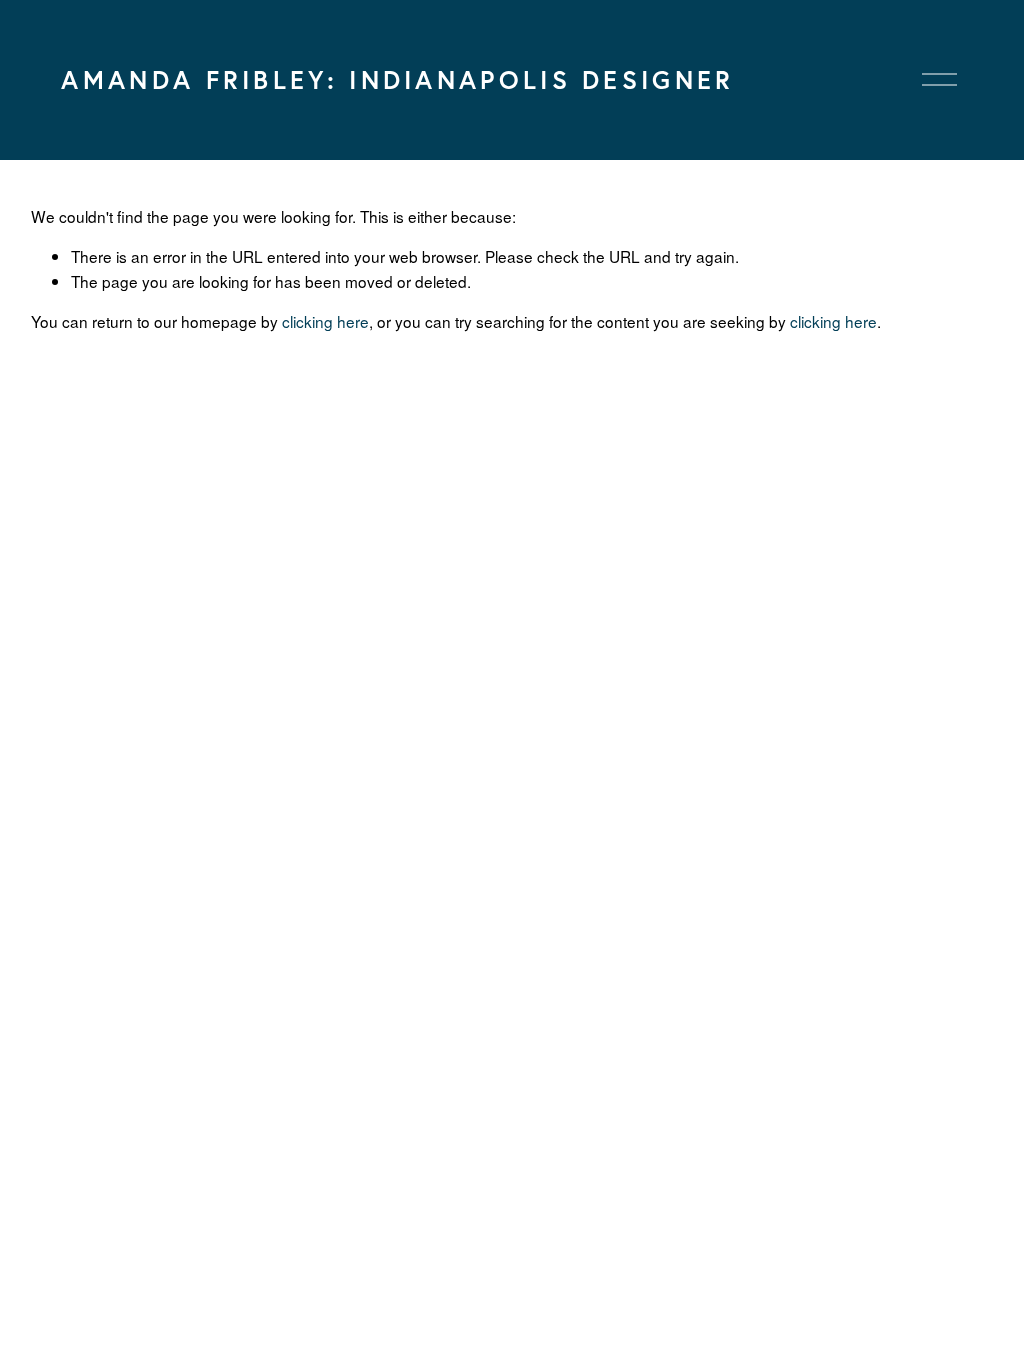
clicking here (325, 321)
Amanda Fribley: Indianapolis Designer (397, 79)
